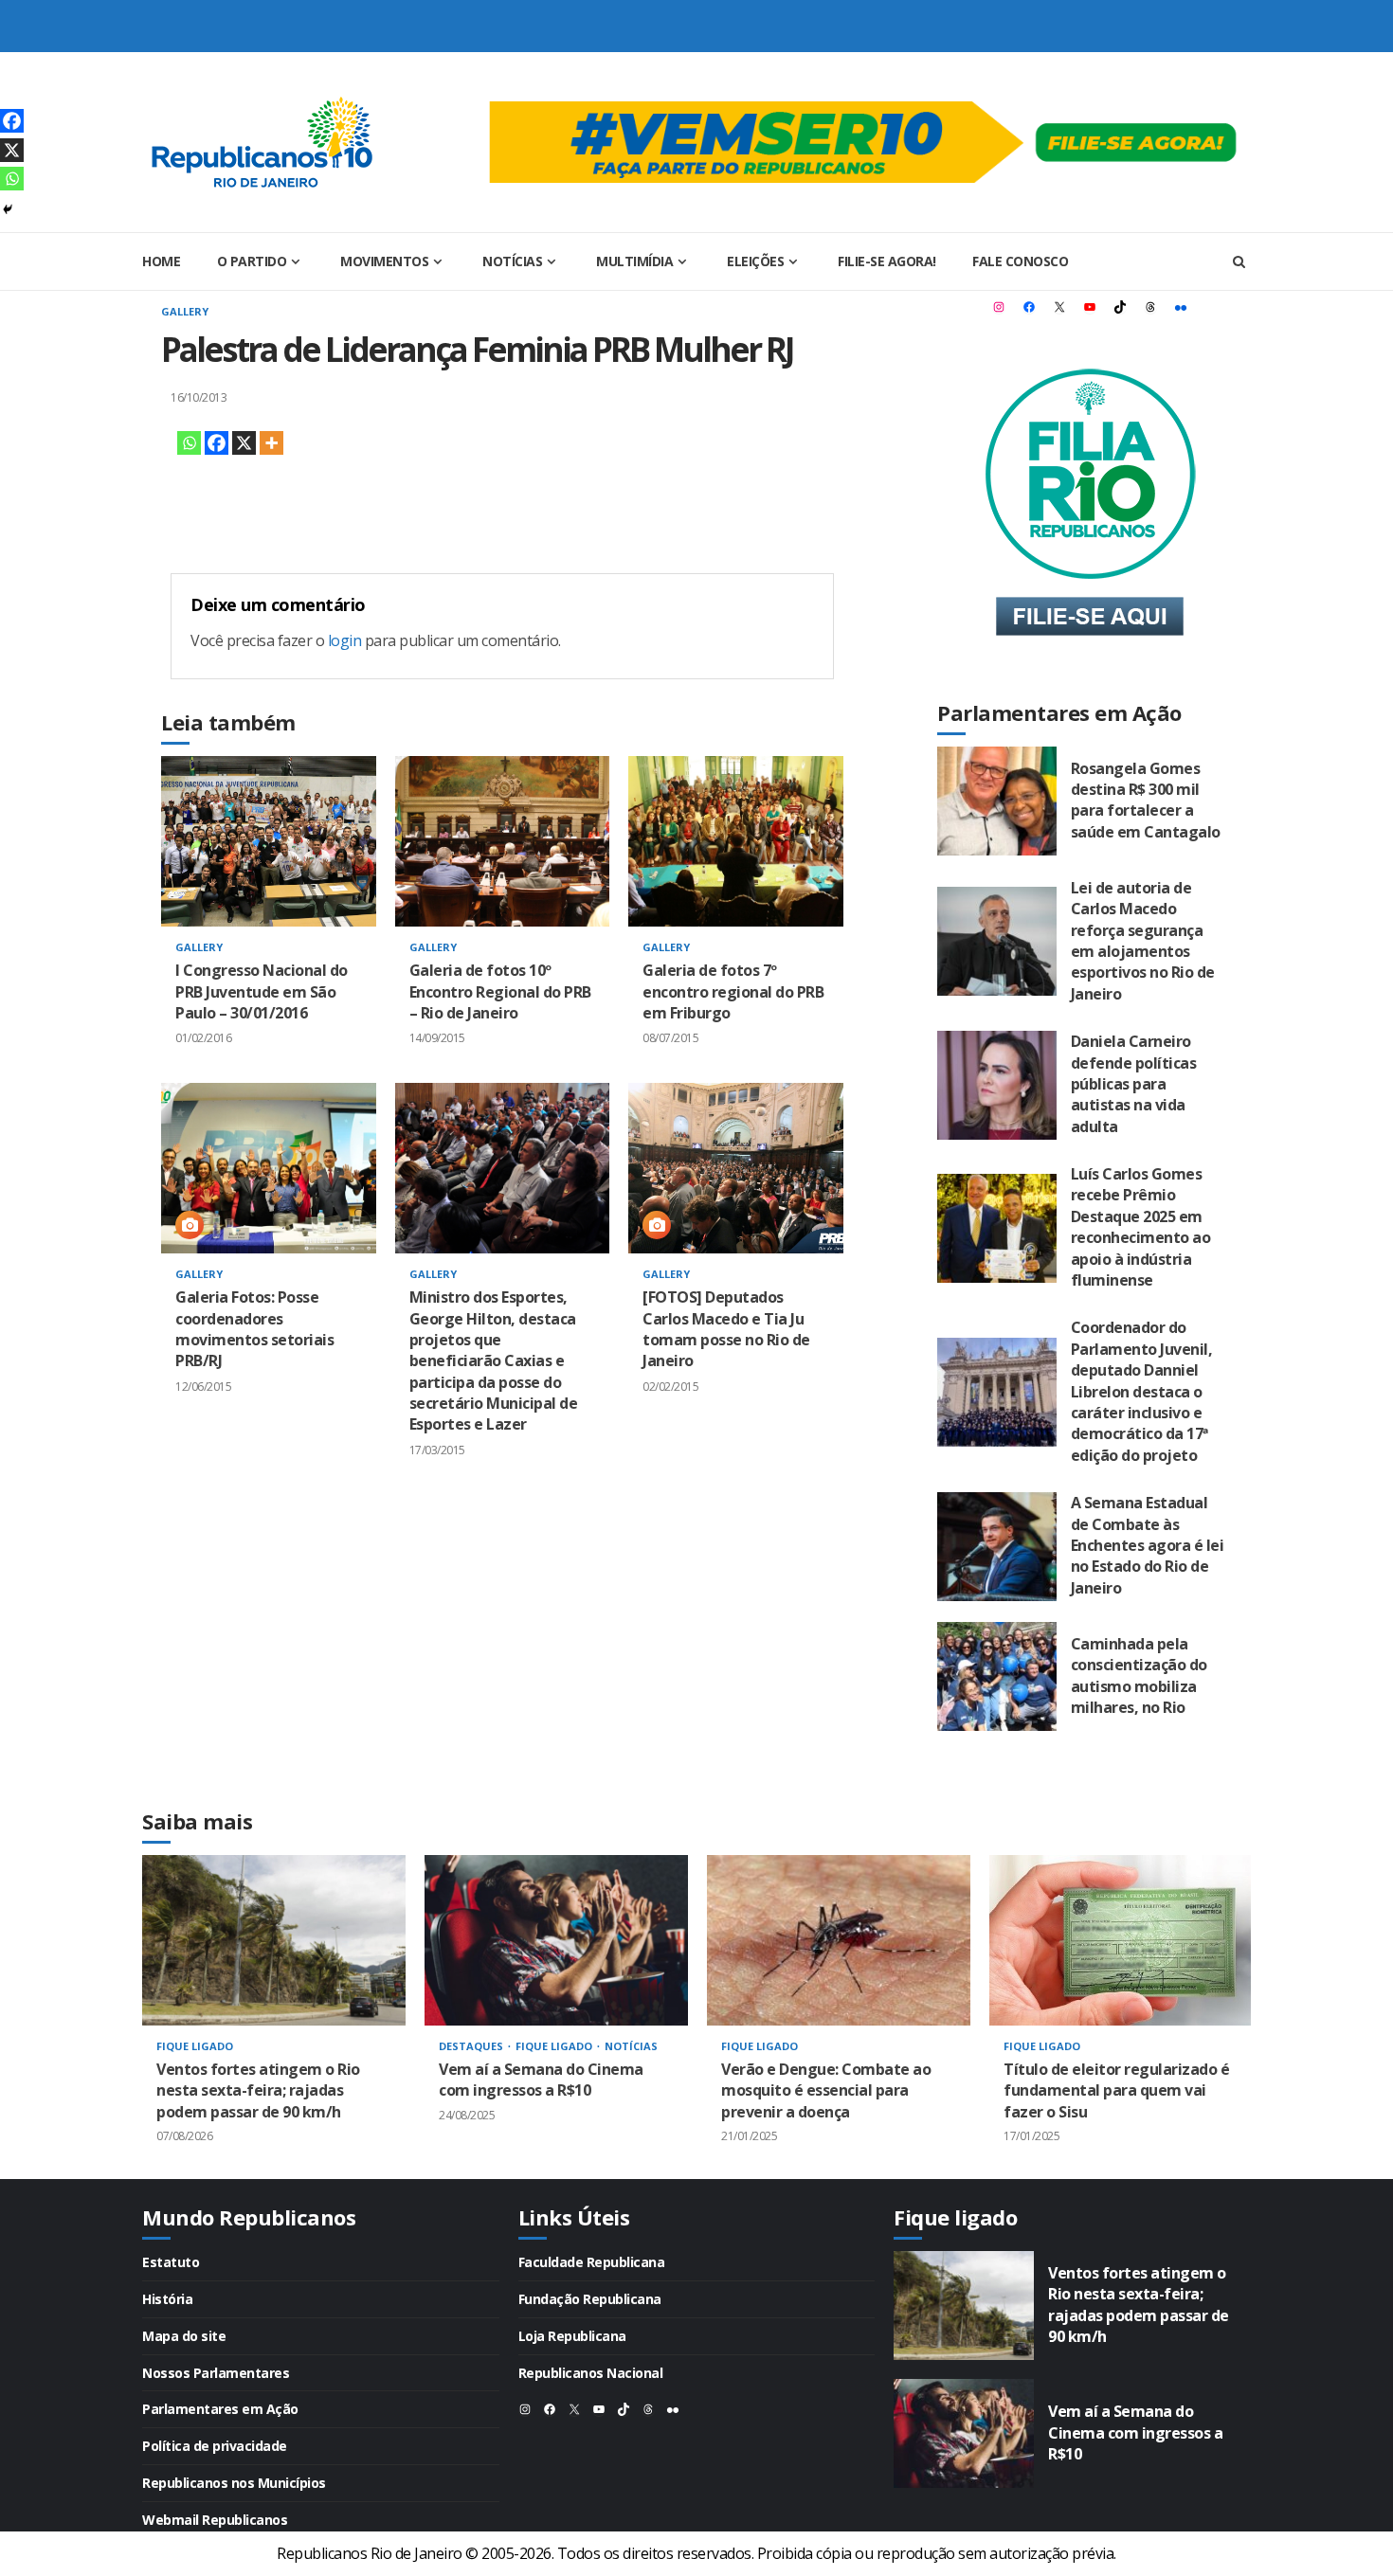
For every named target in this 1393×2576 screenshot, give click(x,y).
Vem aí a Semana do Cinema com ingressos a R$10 (556, 1940)
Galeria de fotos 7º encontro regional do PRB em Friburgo (736, 841)
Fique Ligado (195, 2046)
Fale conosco (1020, 261)
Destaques (472, 2046)
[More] (271, 443)
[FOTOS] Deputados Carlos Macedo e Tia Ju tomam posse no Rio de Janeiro (736, 1168)
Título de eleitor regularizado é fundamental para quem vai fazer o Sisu (1121, 1940)
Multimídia (634, 261)
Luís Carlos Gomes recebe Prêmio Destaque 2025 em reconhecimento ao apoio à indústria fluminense (997, 1228)
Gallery (185, 311)
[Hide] (8, 209)
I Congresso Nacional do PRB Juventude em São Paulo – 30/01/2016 (269, 841)
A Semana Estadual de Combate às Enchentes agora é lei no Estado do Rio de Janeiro (997, 1547)
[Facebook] (217, 443)
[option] (274, 2018)
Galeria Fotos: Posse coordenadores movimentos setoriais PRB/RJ (269, 1168)
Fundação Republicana (590, 2299)
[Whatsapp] (189, 443)
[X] (244, 443)
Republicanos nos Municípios (234, 2483)
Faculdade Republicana (592, 2262)
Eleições (755, 261)
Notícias (512, 261)
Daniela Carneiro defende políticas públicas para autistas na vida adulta (997, 1085)
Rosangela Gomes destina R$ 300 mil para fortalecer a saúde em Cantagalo (997, 801)
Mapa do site (184, 2336)
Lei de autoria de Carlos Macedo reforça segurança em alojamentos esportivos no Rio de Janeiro (997, 941)
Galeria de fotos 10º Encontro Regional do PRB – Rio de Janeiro (503, 841)
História (167, 2299)
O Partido (252, 261)
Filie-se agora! (887, 261)
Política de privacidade (215, 2446)
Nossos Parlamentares (216, 2373)
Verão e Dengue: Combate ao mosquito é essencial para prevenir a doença (839, 1940)
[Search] (1239, 261)
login (345, 640)
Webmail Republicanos (215, 2520)
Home (161, 261)
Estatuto (171, 2262)
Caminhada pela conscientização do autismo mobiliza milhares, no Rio (997, 1676)
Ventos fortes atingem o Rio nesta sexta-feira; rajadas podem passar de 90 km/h (274, 1940)
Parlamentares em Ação (220, 2409)
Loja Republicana (572, 2336)
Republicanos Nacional (591, 2373)
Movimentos (384, 261)
